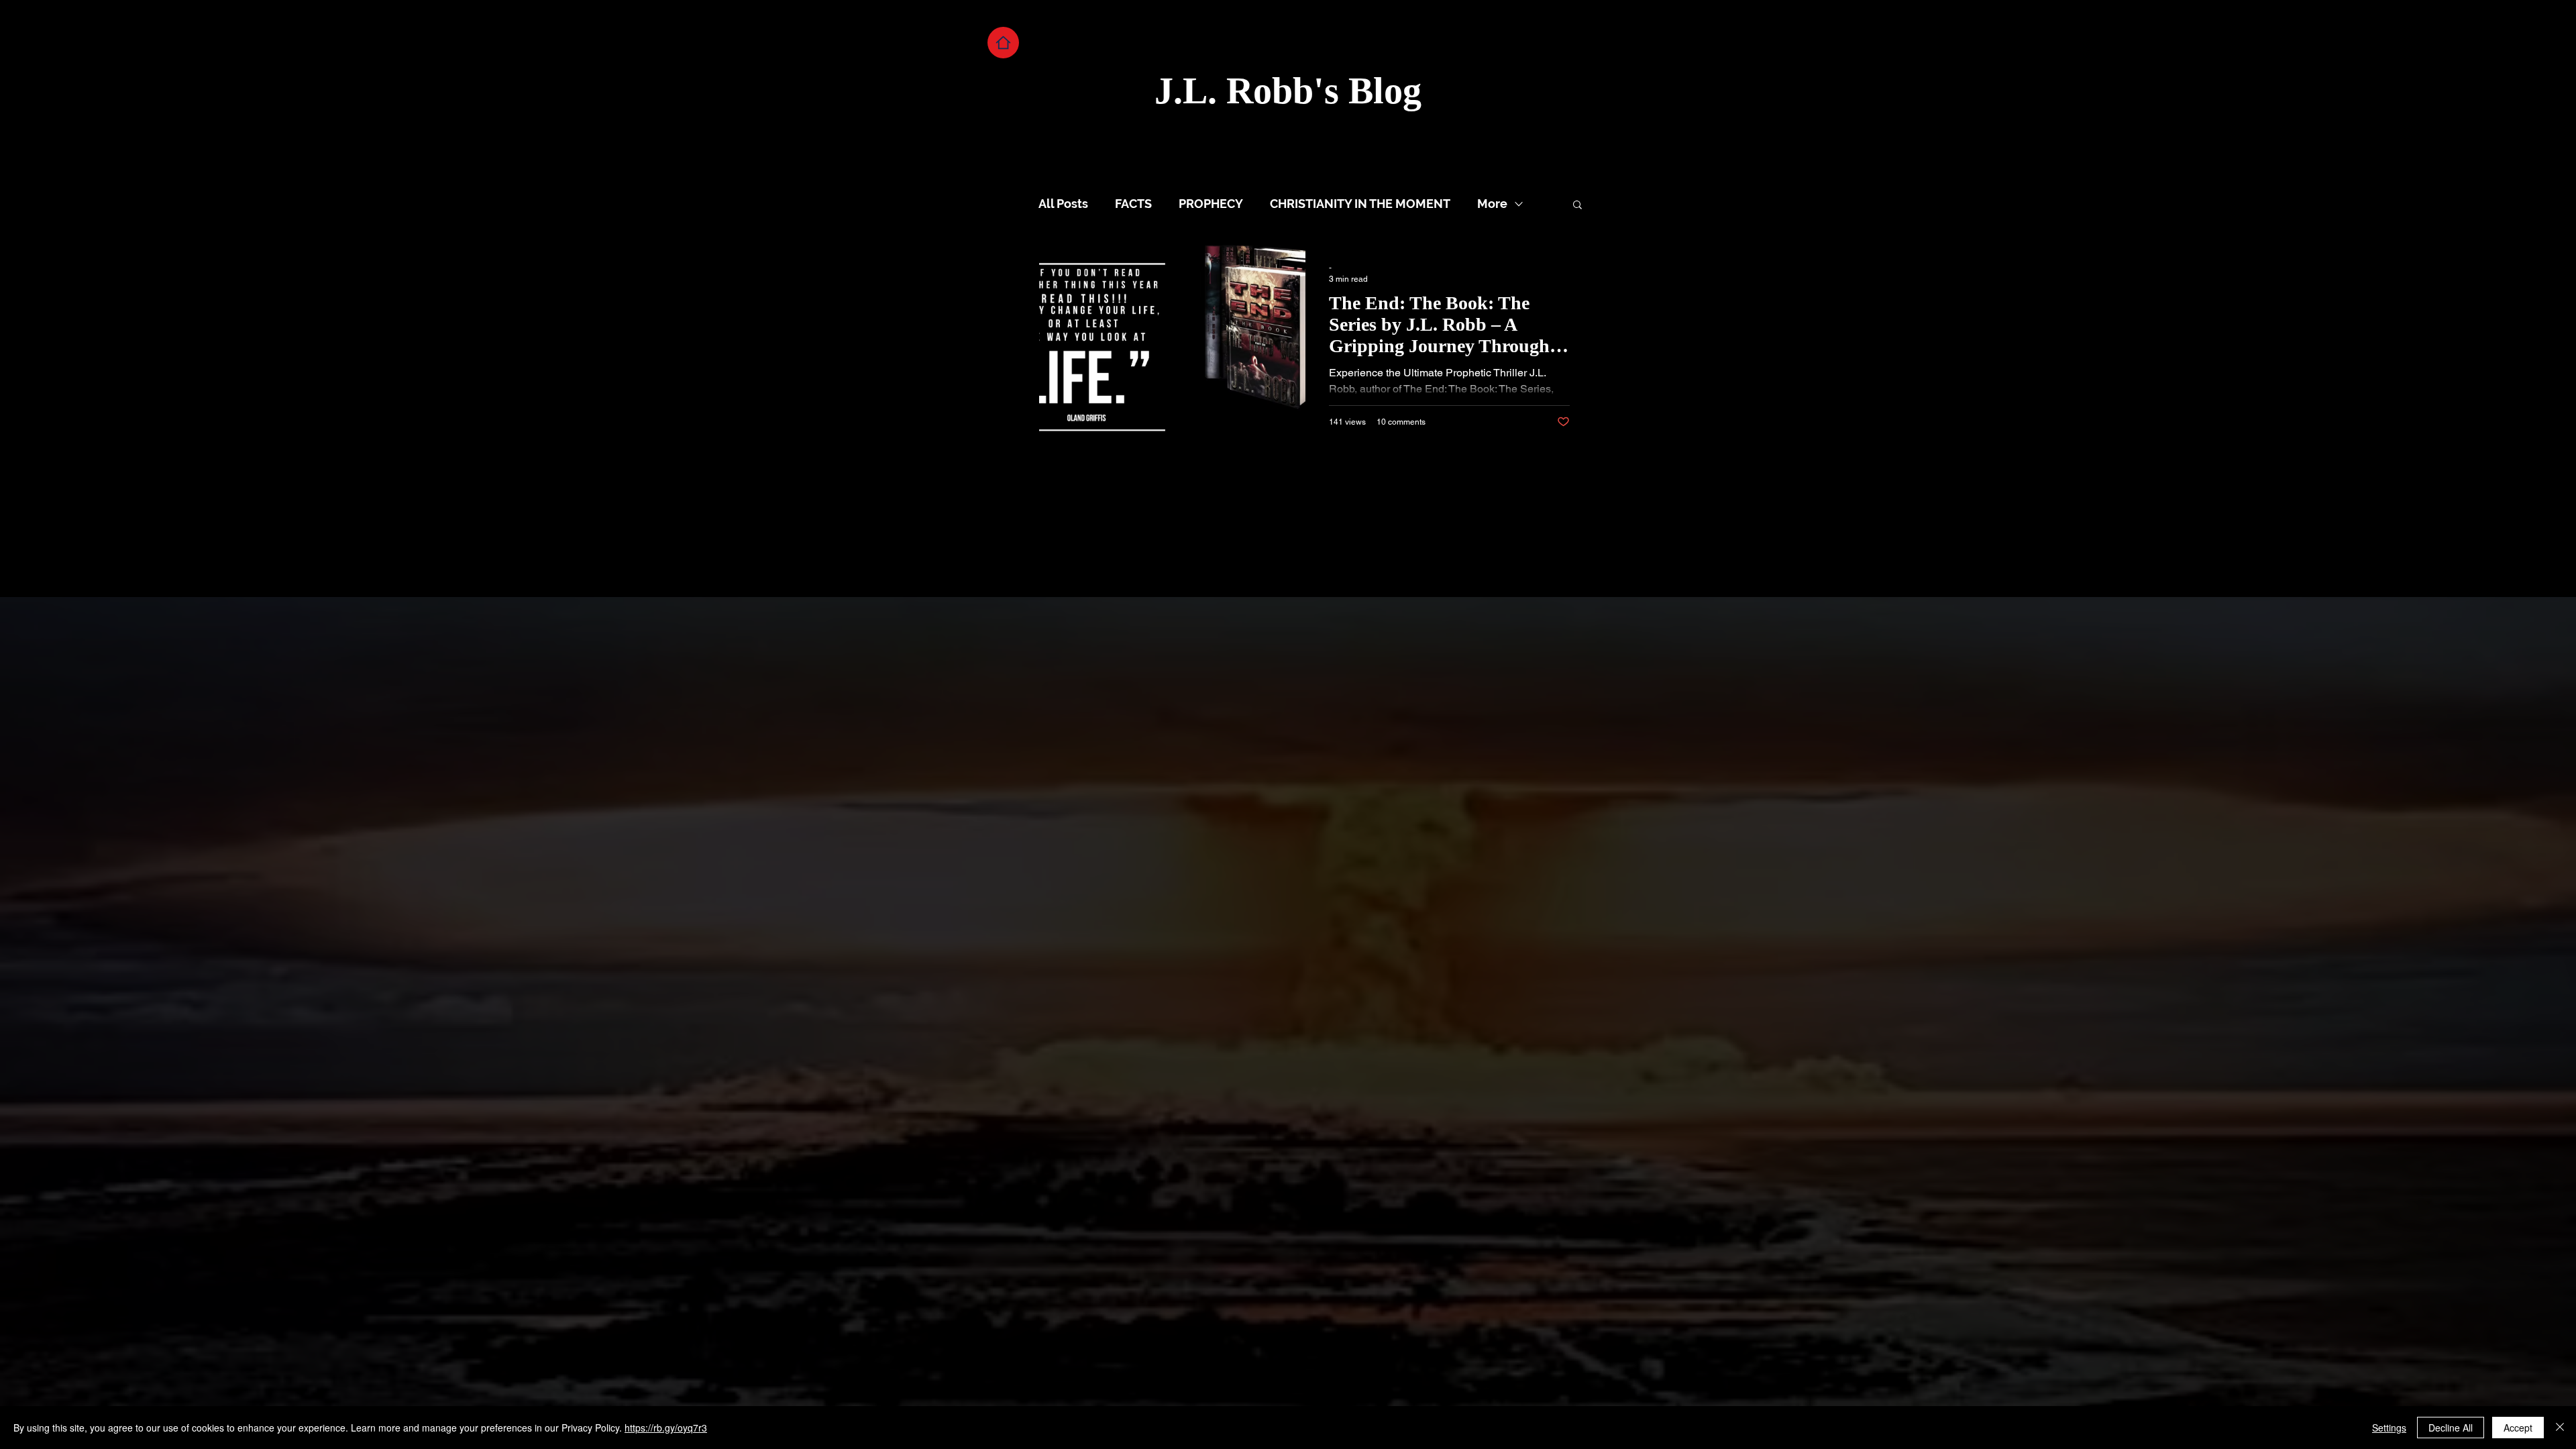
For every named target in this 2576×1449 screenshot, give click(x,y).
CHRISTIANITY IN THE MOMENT (1360, 204)
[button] (1577, 206)
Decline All (2451, 1428)
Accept (2518, 1428)
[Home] (1003, 43)
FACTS (1133, 204)
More (1492, 204)
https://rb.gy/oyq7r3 (666, 1428)
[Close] (2560, 1428)
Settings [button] (2389, 1428)
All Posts (1063, 204)
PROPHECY (1211, 204)
